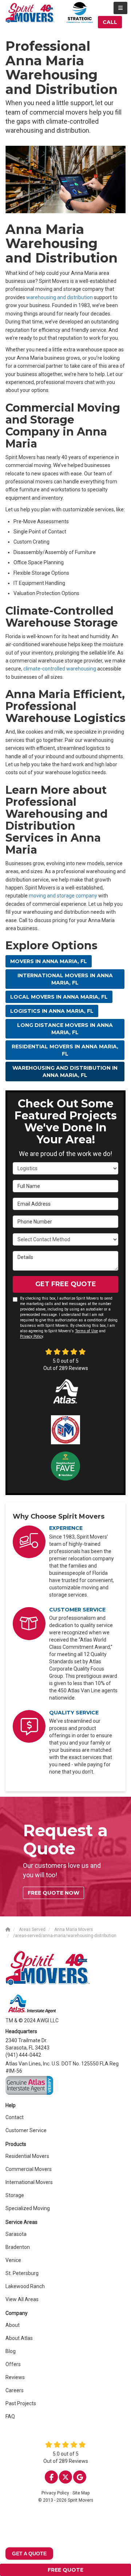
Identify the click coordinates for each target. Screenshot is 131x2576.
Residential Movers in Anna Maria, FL (65, 1050)
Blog (11, 2351)
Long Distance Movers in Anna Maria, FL (65, 1029)
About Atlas (19, 2338)
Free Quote (65, 2570)
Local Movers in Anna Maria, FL (59, 997)
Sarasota (16, 2234)
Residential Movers (27, 2156)
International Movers (29, 2182)
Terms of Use (86, 1331)
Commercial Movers (29, 2169)
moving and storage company (63, 896)
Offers (13, 2364)
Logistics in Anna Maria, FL (52, 1011)
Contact (15, 2117)
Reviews (15, 2377)
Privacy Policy (31, 1336)
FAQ (10, 2416)
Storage (15, 2195)
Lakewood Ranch (25, 2286)
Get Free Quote (66, 1284)
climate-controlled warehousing (60, 669)
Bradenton (18, 2247)
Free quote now (53, 1893)
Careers (15, 2390)
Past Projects (21, 2403)
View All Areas (22, 2299)
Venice (13, 2260)
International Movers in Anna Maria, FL (65, 979)
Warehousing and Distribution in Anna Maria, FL (65, 1072)
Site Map (81, 2493)
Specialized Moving (28, 2208)
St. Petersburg (22, 2273)
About (13, 2325)
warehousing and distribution (59, 297)
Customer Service (26, 2130)
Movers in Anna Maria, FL (49, 961)
